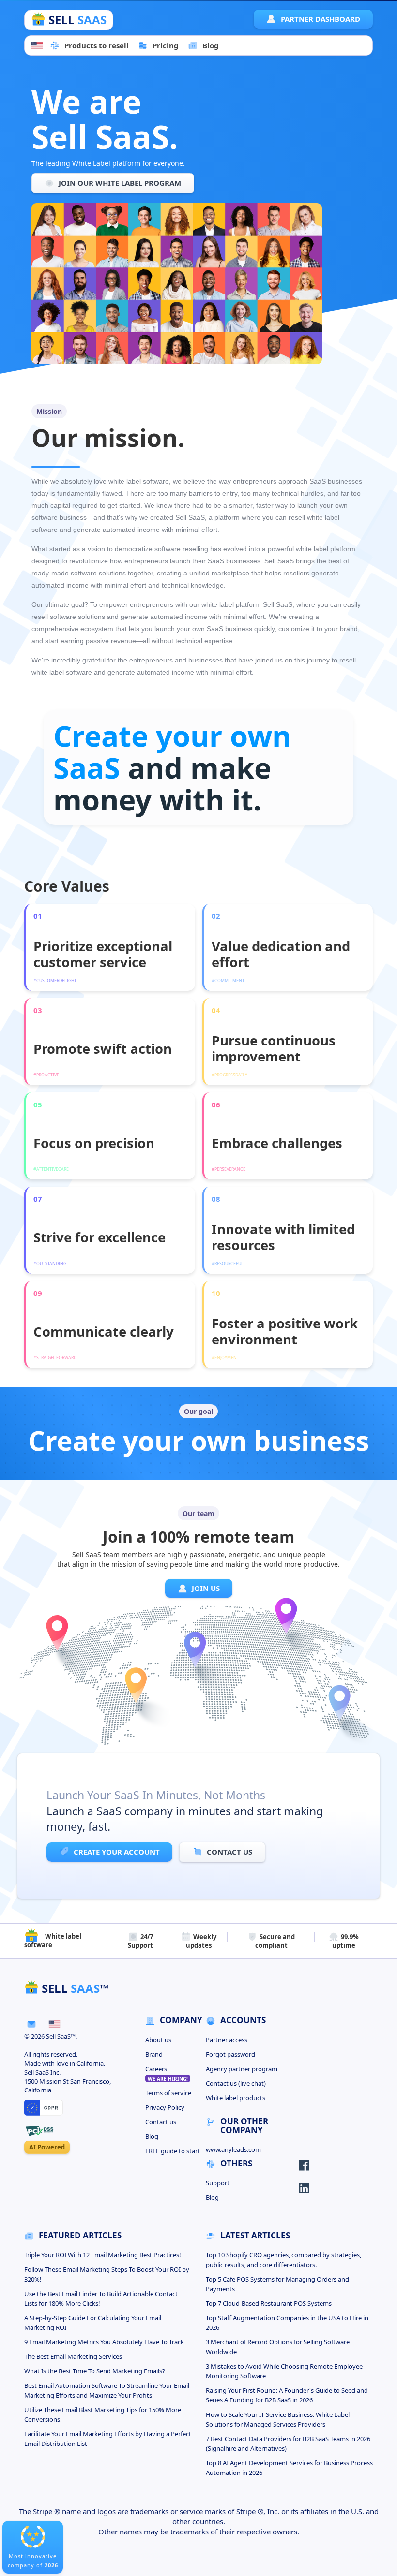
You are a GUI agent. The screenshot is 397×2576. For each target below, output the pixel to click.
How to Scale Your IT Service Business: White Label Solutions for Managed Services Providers (278, 2419)
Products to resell (97, 45)
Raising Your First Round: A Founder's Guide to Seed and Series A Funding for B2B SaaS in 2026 (287, 2395)
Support (218, 2183)
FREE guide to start (173, 2151)
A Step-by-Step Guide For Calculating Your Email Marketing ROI (93, 2323)
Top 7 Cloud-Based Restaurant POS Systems (269, 2303)
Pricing (166, 45)
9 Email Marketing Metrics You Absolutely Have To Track (104, 2342)
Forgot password (230, 2054)
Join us (205, 1588)
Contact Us (229, 1852)
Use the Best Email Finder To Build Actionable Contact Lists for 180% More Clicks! (101, 2298)
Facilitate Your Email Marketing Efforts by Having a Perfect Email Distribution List (108, 2439)
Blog (211, 45)
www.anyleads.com (233, 2149)
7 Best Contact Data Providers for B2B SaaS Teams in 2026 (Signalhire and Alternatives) (288, 2444)
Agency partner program (242, 2069)
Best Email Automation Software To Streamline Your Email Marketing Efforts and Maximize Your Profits (107, 2390)
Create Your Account (117, 1852)
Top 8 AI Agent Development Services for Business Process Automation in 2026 (289, 2468)
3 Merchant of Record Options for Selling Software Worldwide (278, 2347)
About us (158, 2040)
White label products (236, 2098)
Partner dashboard (321, 19)
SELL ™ (74, 1988)
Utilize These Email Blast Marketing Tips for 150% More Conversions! (103, 2414)
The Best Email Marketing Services (73, 2356)
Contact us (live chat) (236, 2083)
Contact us (161, 2122)
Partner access (227, 2040)
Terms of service (168, 2093)
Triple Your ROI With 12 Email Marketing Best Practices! (103, 2255)
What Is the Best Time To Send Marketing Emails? (95, 2371)
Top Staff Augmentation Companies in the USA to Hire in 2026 (287, 2323)
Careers (167, 2073)
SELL (76, 20)
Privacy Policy (165, 2107)
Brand (154, 2054)
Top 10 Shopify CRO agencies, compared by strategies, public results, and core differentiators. (283, 2260)
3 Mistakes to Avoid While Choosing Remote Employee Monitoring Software (284, 2371)
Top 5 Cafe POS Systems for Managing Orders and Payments (277, 2284)
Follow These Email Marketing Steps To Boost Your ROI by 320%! (107, 2274)
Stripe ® (46, 2511)
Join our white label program (119, 183)
